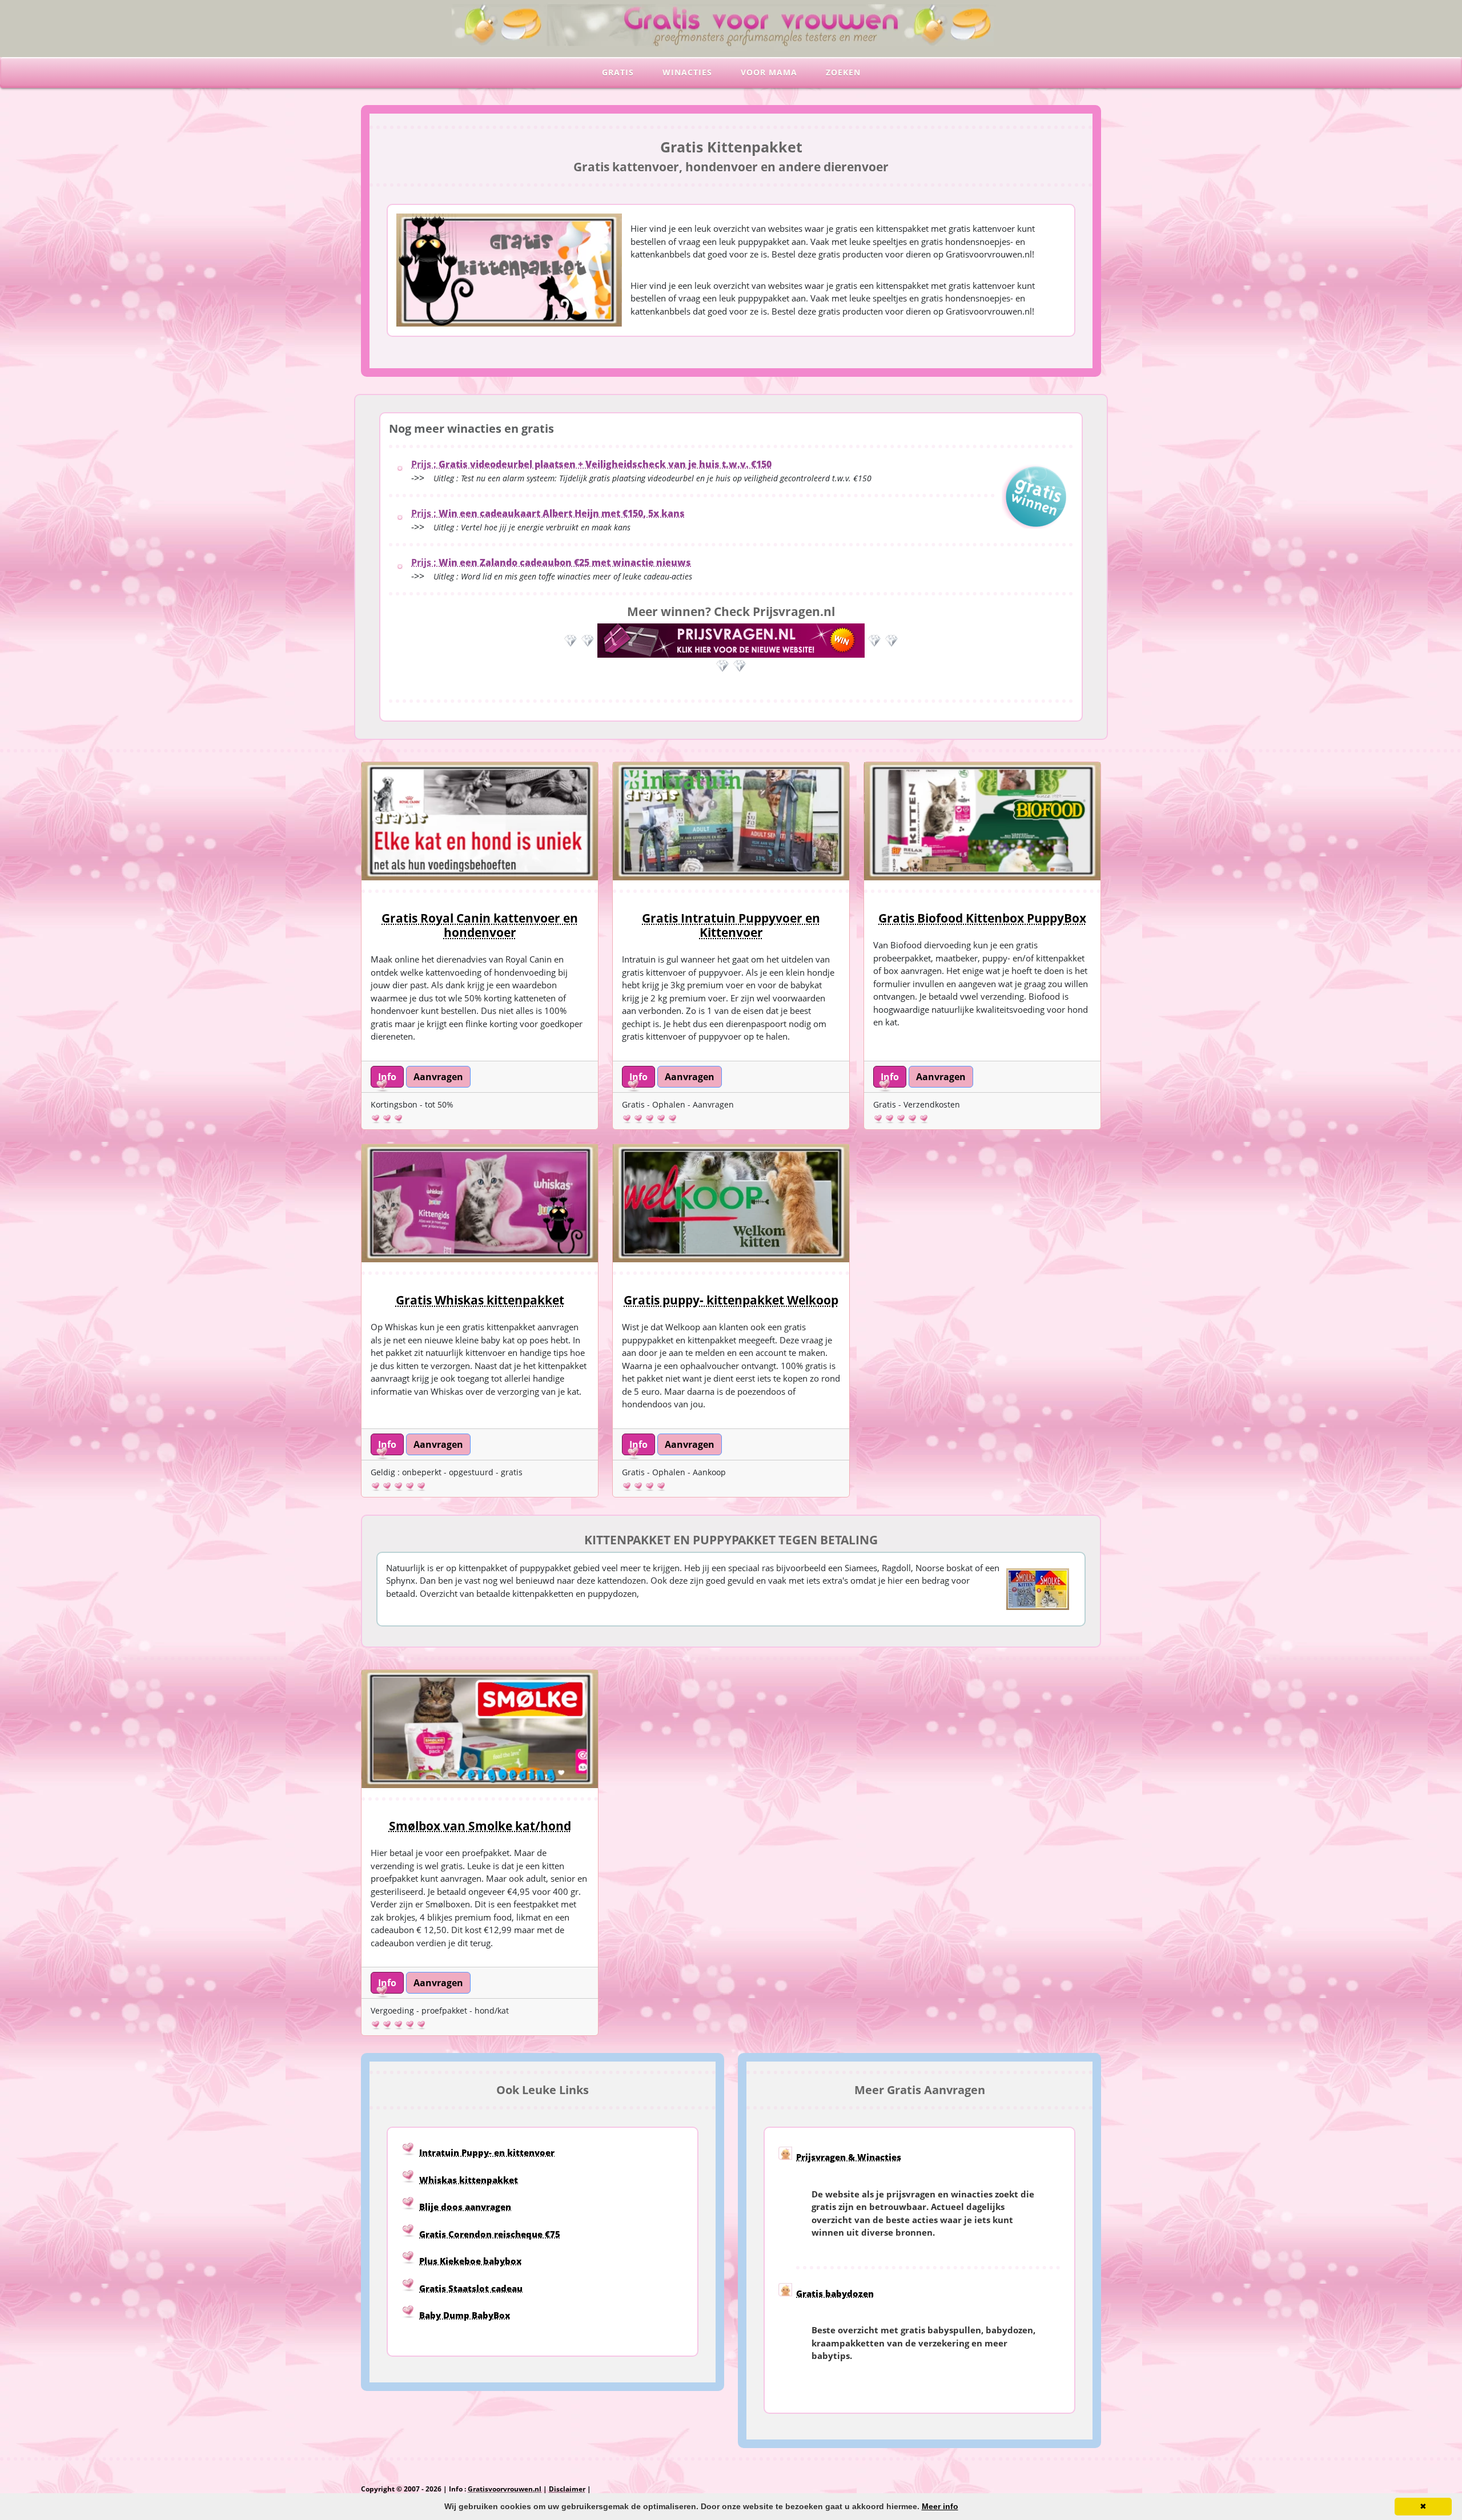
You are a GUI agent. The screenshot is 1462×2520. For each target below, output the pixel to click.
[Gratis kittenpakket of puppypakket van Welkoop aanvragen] (731, 1203)
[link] (387, 1076)
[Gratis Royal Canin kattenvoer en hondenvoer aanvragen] (480, 821)
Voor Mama (769, 72)
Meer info (940, 2506)
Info (387, 1077)
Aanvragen (438, 1077)
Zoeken (843, 72)
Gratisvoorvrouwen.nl (505, 2489)
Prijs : (591, 464)
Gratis (618, 72)
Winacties (687, 72)
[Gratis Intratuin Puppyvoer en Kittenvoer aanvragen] (731, 821)
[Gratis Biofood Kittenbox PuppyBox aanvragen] (982, 821)
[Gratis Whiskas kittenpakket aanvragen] (480, 1203)
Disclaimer (567, 2489)
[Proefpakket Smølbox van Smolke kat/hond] (480, 1729)
